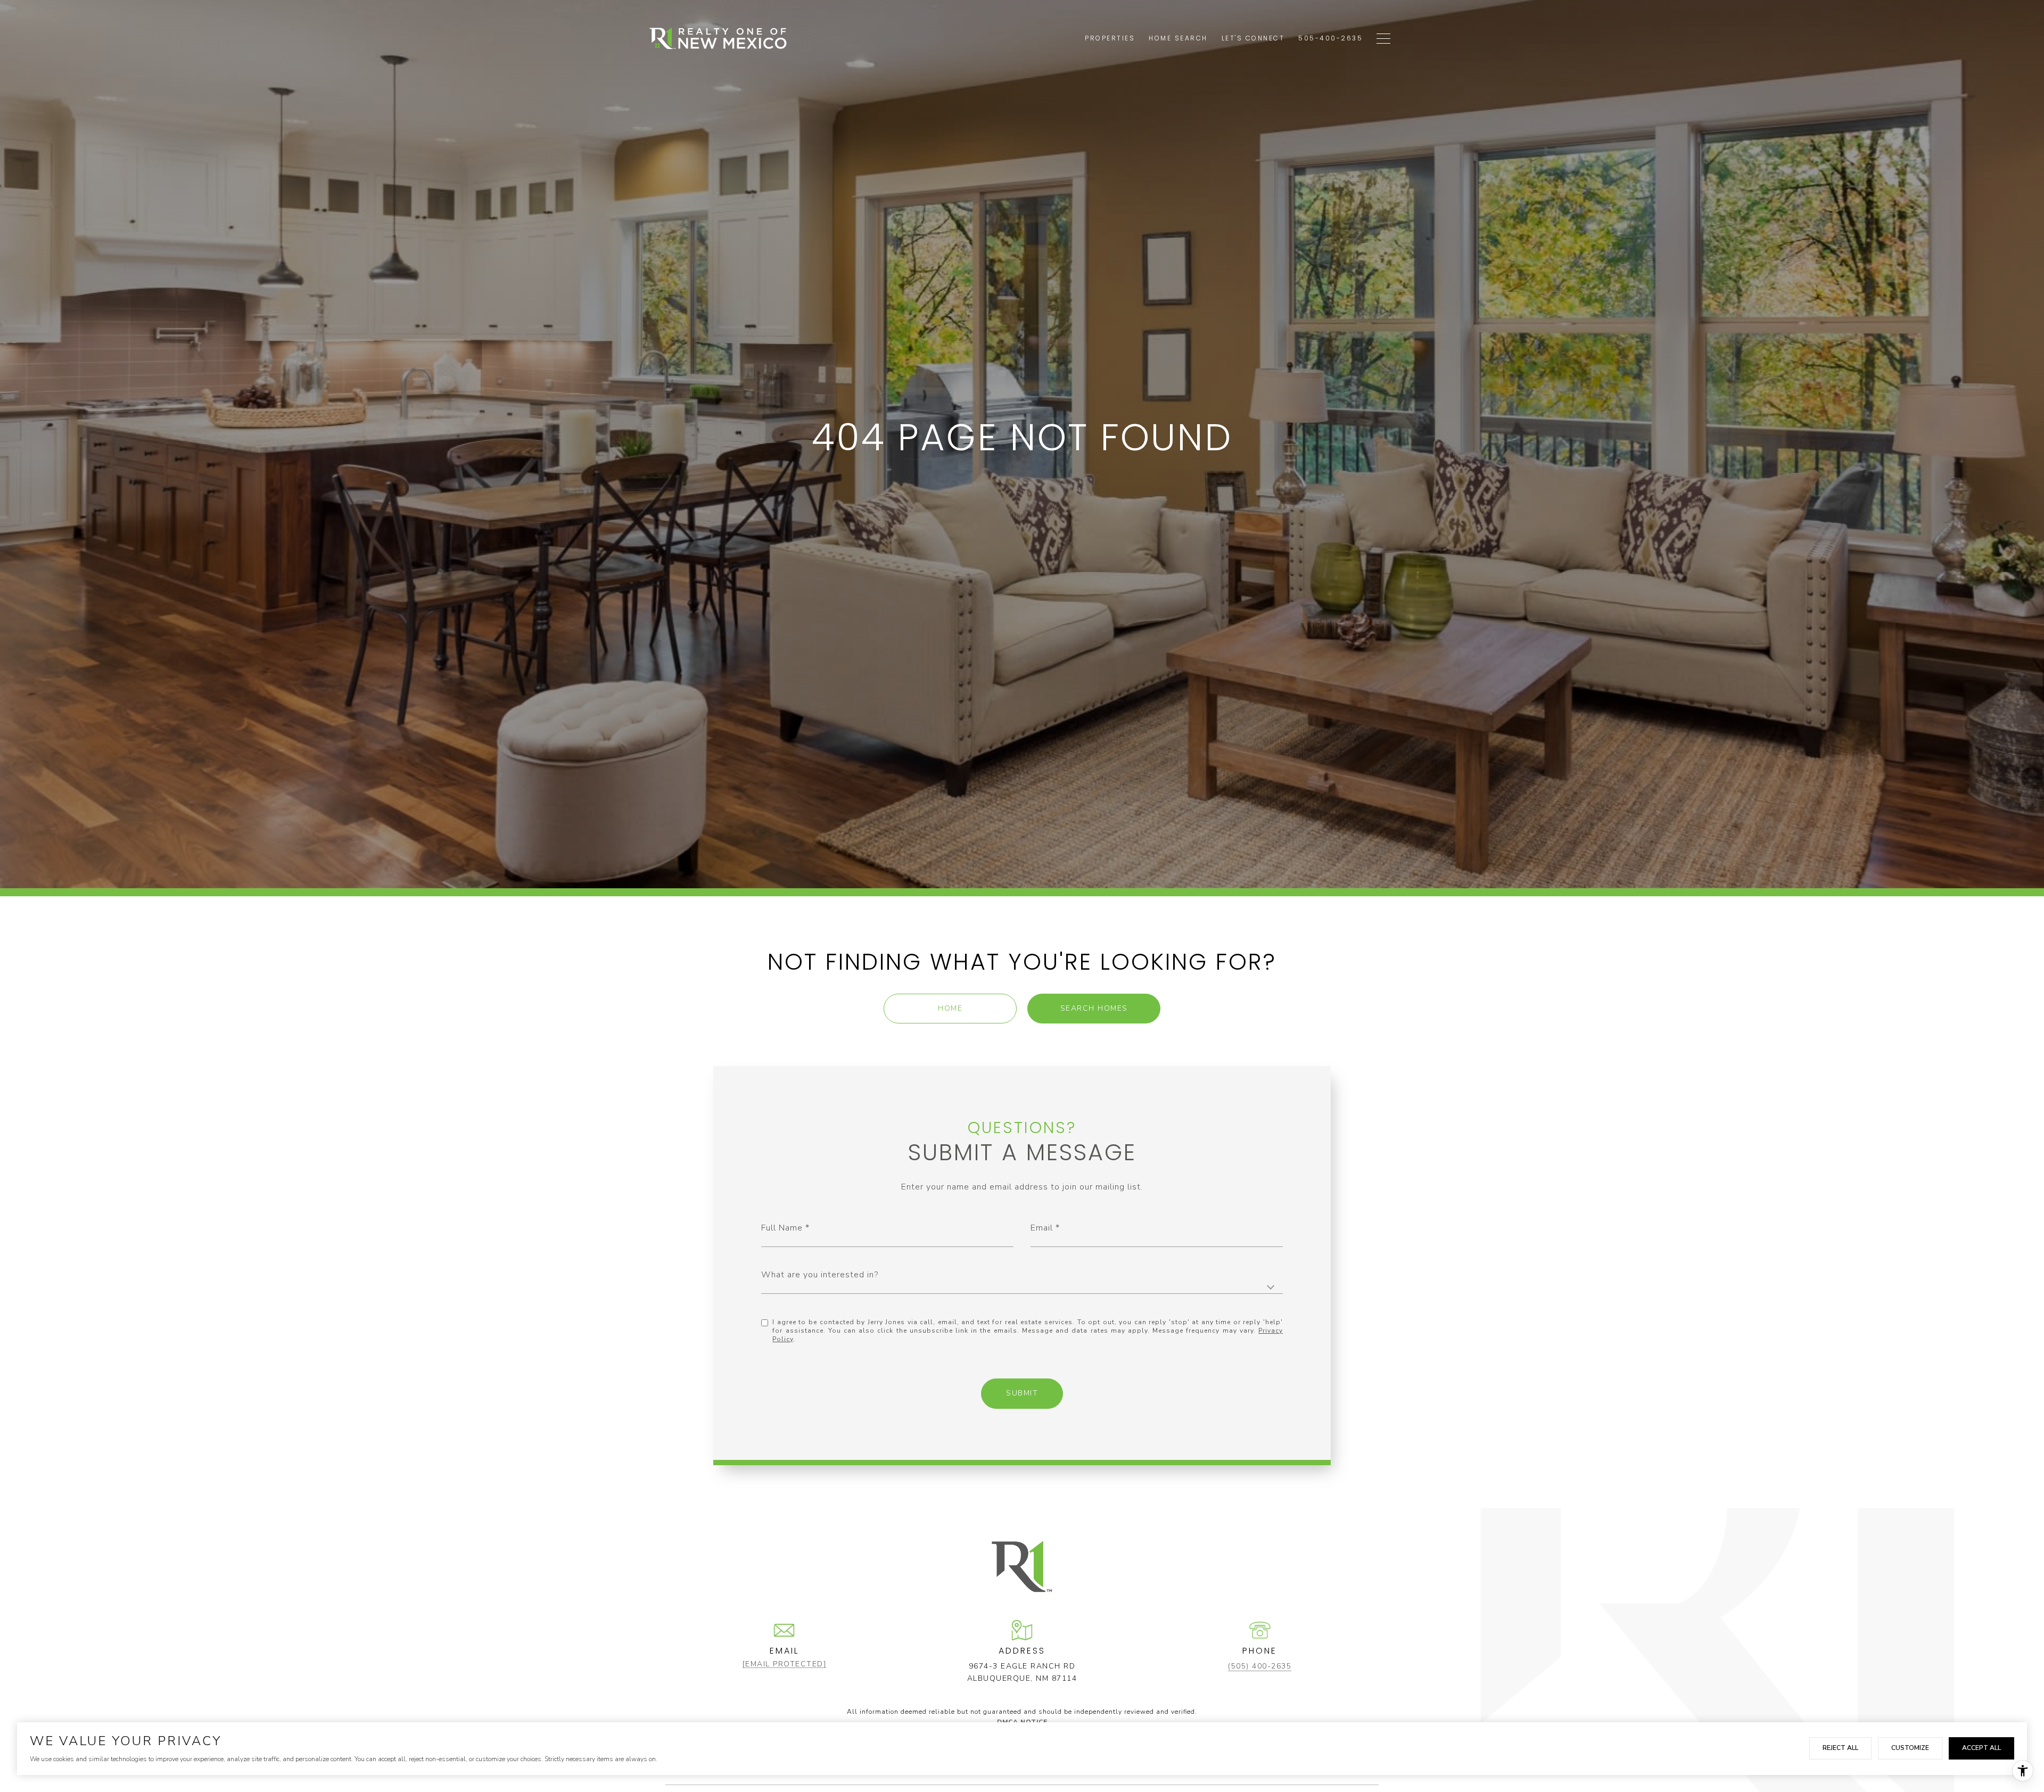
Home (950, 1008)
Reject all (1840, 1748)
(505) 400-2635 (1260, 1666)
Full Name (782, 1228)
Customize (1910, 1748)
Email (1042, 1228)
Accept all (1981, 1748)
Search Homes (1094, 1008)
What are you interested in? (820, 1275)
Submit (1022, 1393)
